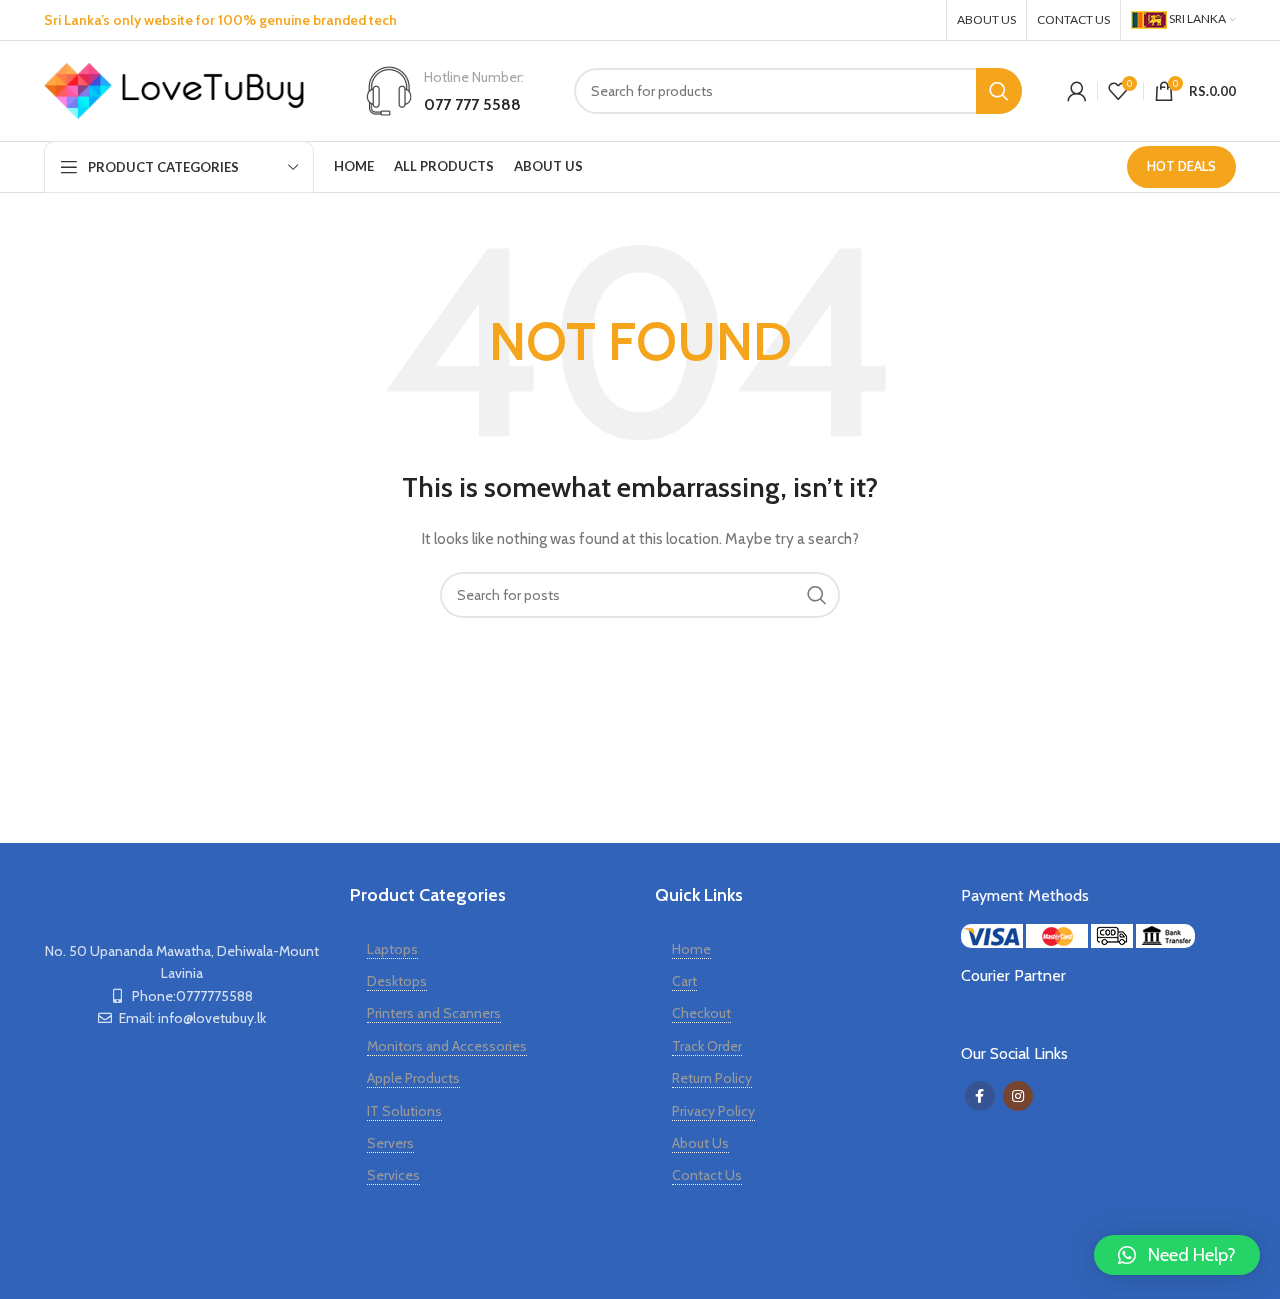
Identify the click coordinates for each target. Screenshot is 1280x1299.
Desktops (397, 981)
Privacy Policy (713, 1111)
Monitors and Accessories (447, 1046)
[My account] (1077, 91)
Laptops (392, 949)
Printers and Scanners (434, 1013)
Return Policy (712, 1078)
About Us (700, 1143)
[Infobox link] (444, 91)
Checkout (701, 1013)
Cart (684, 981)
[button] (1177, 1255)
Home (691, 949)
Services (393, 1175)
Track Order (707, 1046)
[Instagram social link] (921, 20)
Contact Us (707, 1175)
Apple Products (413, 1078)
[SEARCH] (999, 91)
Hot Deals (1181, 166)
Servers (390, 1143)
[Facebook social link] (883, 20)
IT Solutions (404, 1111)
